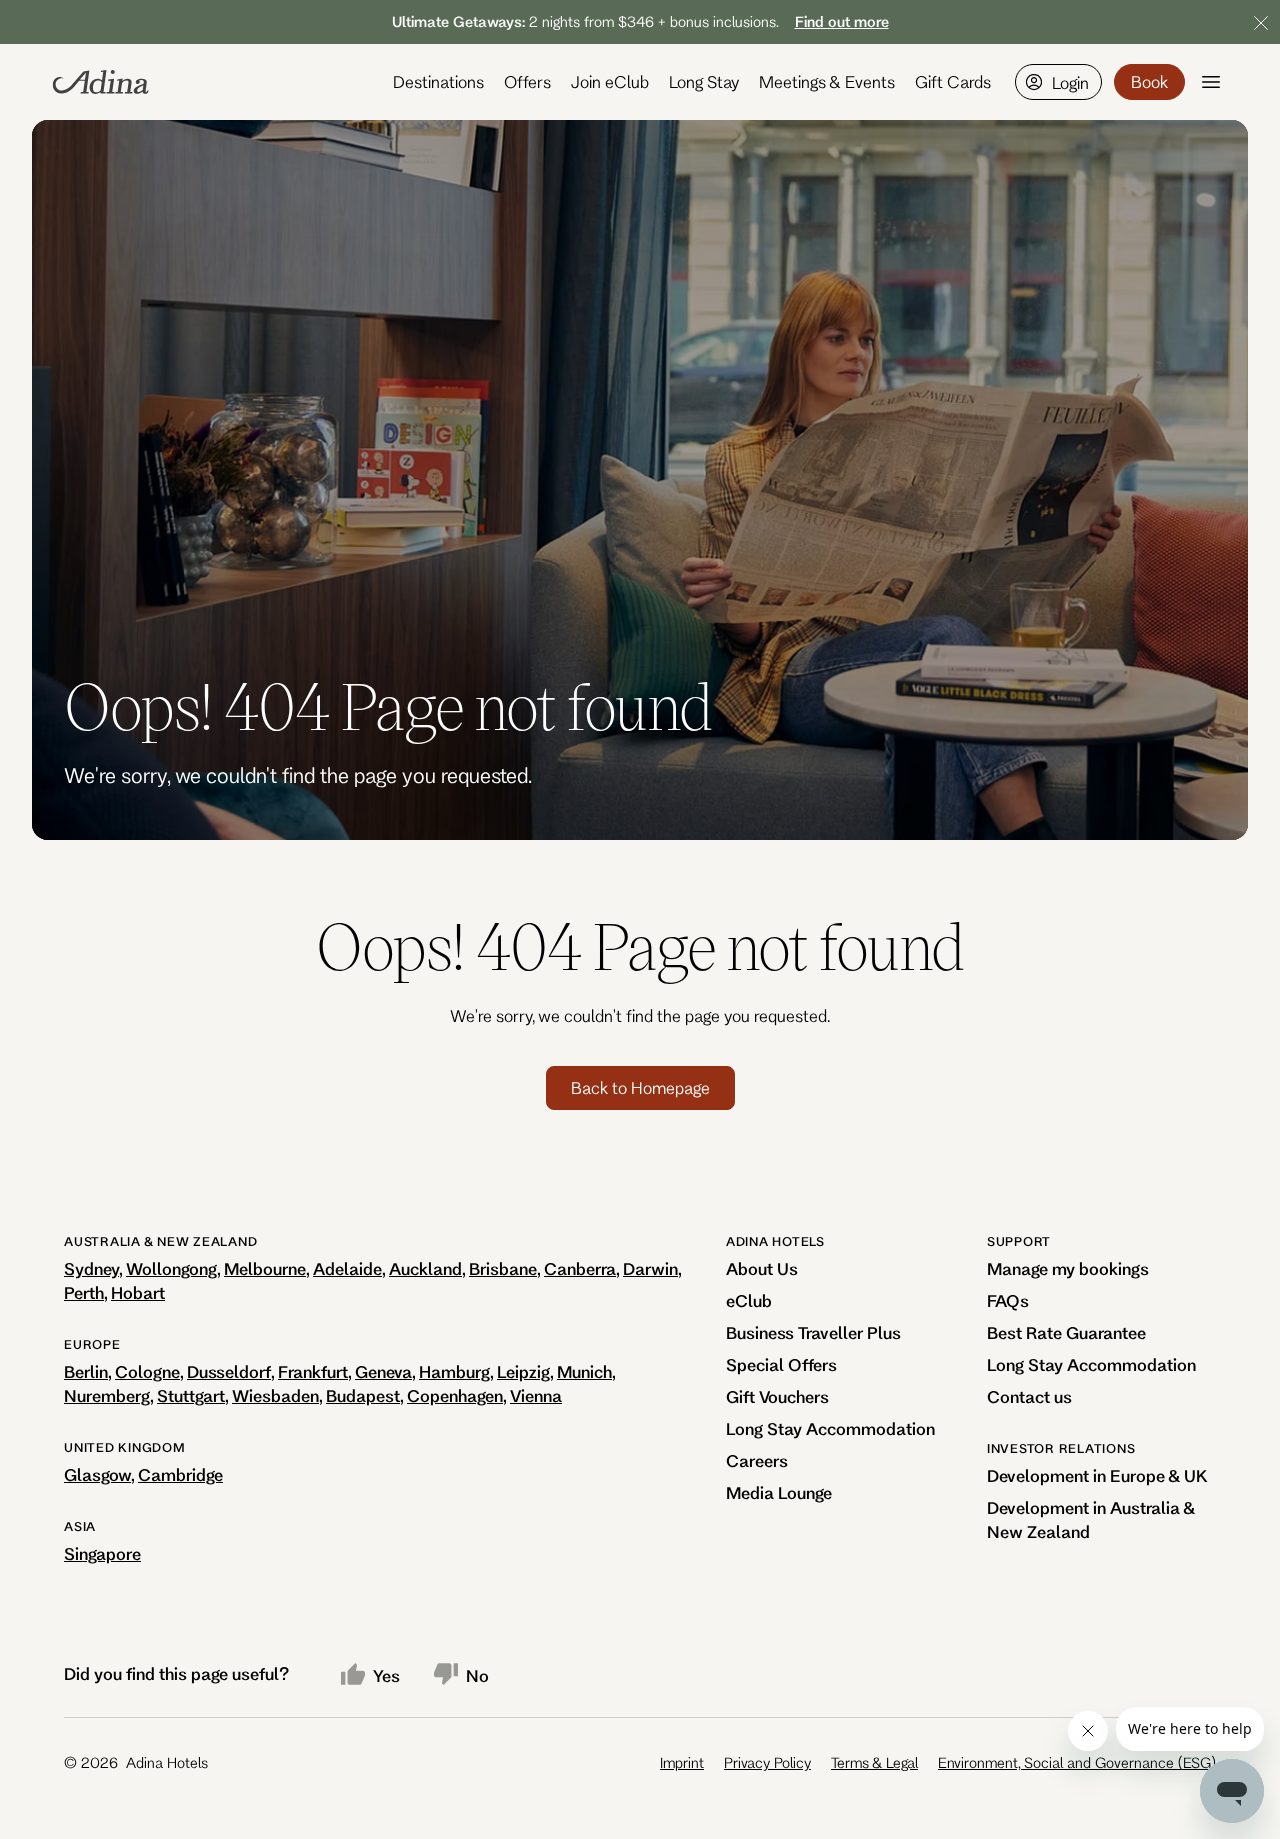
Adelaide (347, 1268)
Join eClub (610, 81)
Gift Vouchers (777, 1396)
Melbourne (265, 1268)
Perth (84, 1292)
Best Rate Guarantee (1066, 1332)
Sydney (91, 1268)
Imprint (682, 1762)
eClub (749, 1300)
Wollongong (171, 1268)
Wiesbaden (275, 1395)
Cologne (147, 1371)
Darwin (650, 1268)
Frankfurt (313, 1371)
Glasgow (97, 1474)
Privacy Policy (767, 1762)
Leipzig (523, 1371)
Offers (527, 81)
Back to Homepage (640, 1087)
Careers (757, 1460)
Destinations (438, 81)
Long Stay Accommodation (830, 1428)
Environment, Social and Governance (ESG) (1077, 1762)
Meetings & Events (827, 81)
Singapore (102, 1553)
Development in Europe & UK (1097, 1475)
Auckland (425, 1268)
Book (1149, 81)
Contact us (1029, 1396)
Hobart (138, 1292)
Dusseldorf (229, 1371)
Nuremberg (107, 1395)
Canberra (580, 1268)
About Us (762, 1268)
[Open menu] (1211, 82)
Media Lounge (779, 1492)
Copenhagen (455, 1395)
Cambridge (180, 1474)
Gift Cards (953, 81)
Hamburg (454, 1371)
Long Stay (704, 81)
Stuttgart (191, 1395)
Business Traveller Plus (813, 1332)
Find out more (842, 21)
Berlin (86, 1371)
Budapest (363, 1395)
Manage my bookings (1068, 1268)
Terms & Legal (874, 1762)
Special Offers (781, 1364)
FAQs (1008, 1300)
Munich (584, 1371)
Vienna (536, 1395)
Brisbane (503, 1268)
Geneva (383, 1371)
